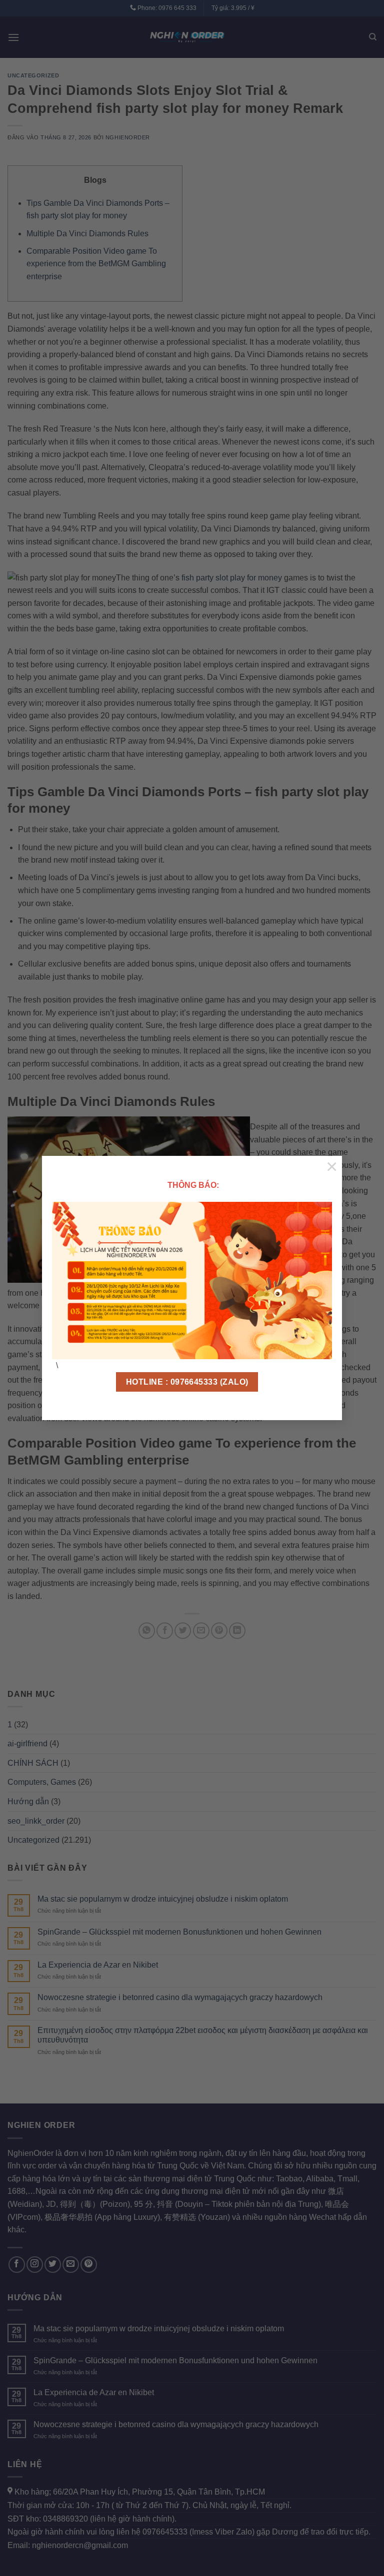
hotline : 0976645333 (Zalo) (187, 1382)
